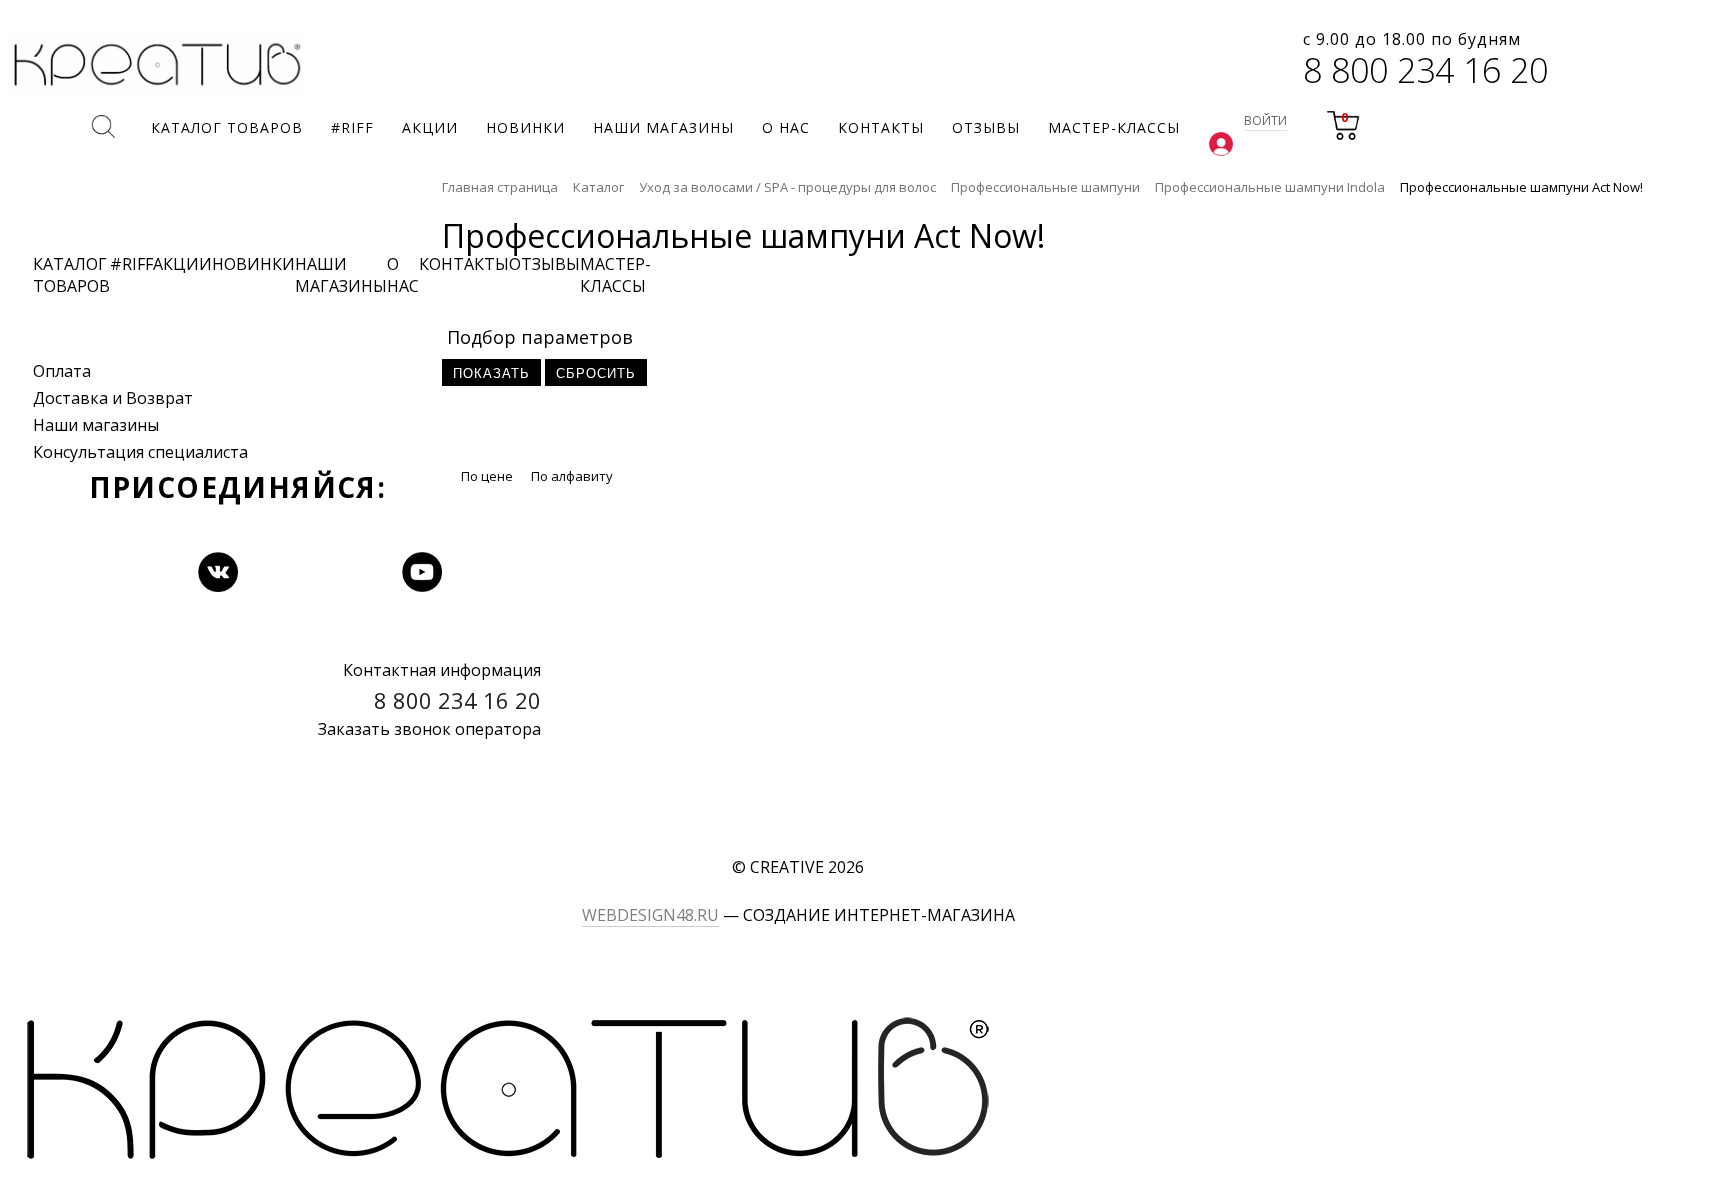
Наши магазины (96, 425)
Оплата (62, 371)
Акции (182, 264)
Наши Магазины (341, 275)
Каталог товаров (71, 275)
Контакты (464, 264)
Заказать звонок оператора (429, 729)
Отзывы (544, 264)
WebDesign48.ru (650, 915)
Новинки (253, 264)
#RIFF (131, 264)
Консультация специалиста (140, 452)
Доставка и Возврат (113, 398)
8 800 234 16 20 (1425, 70)
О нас (403, 275)
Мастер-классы (615, 275)
